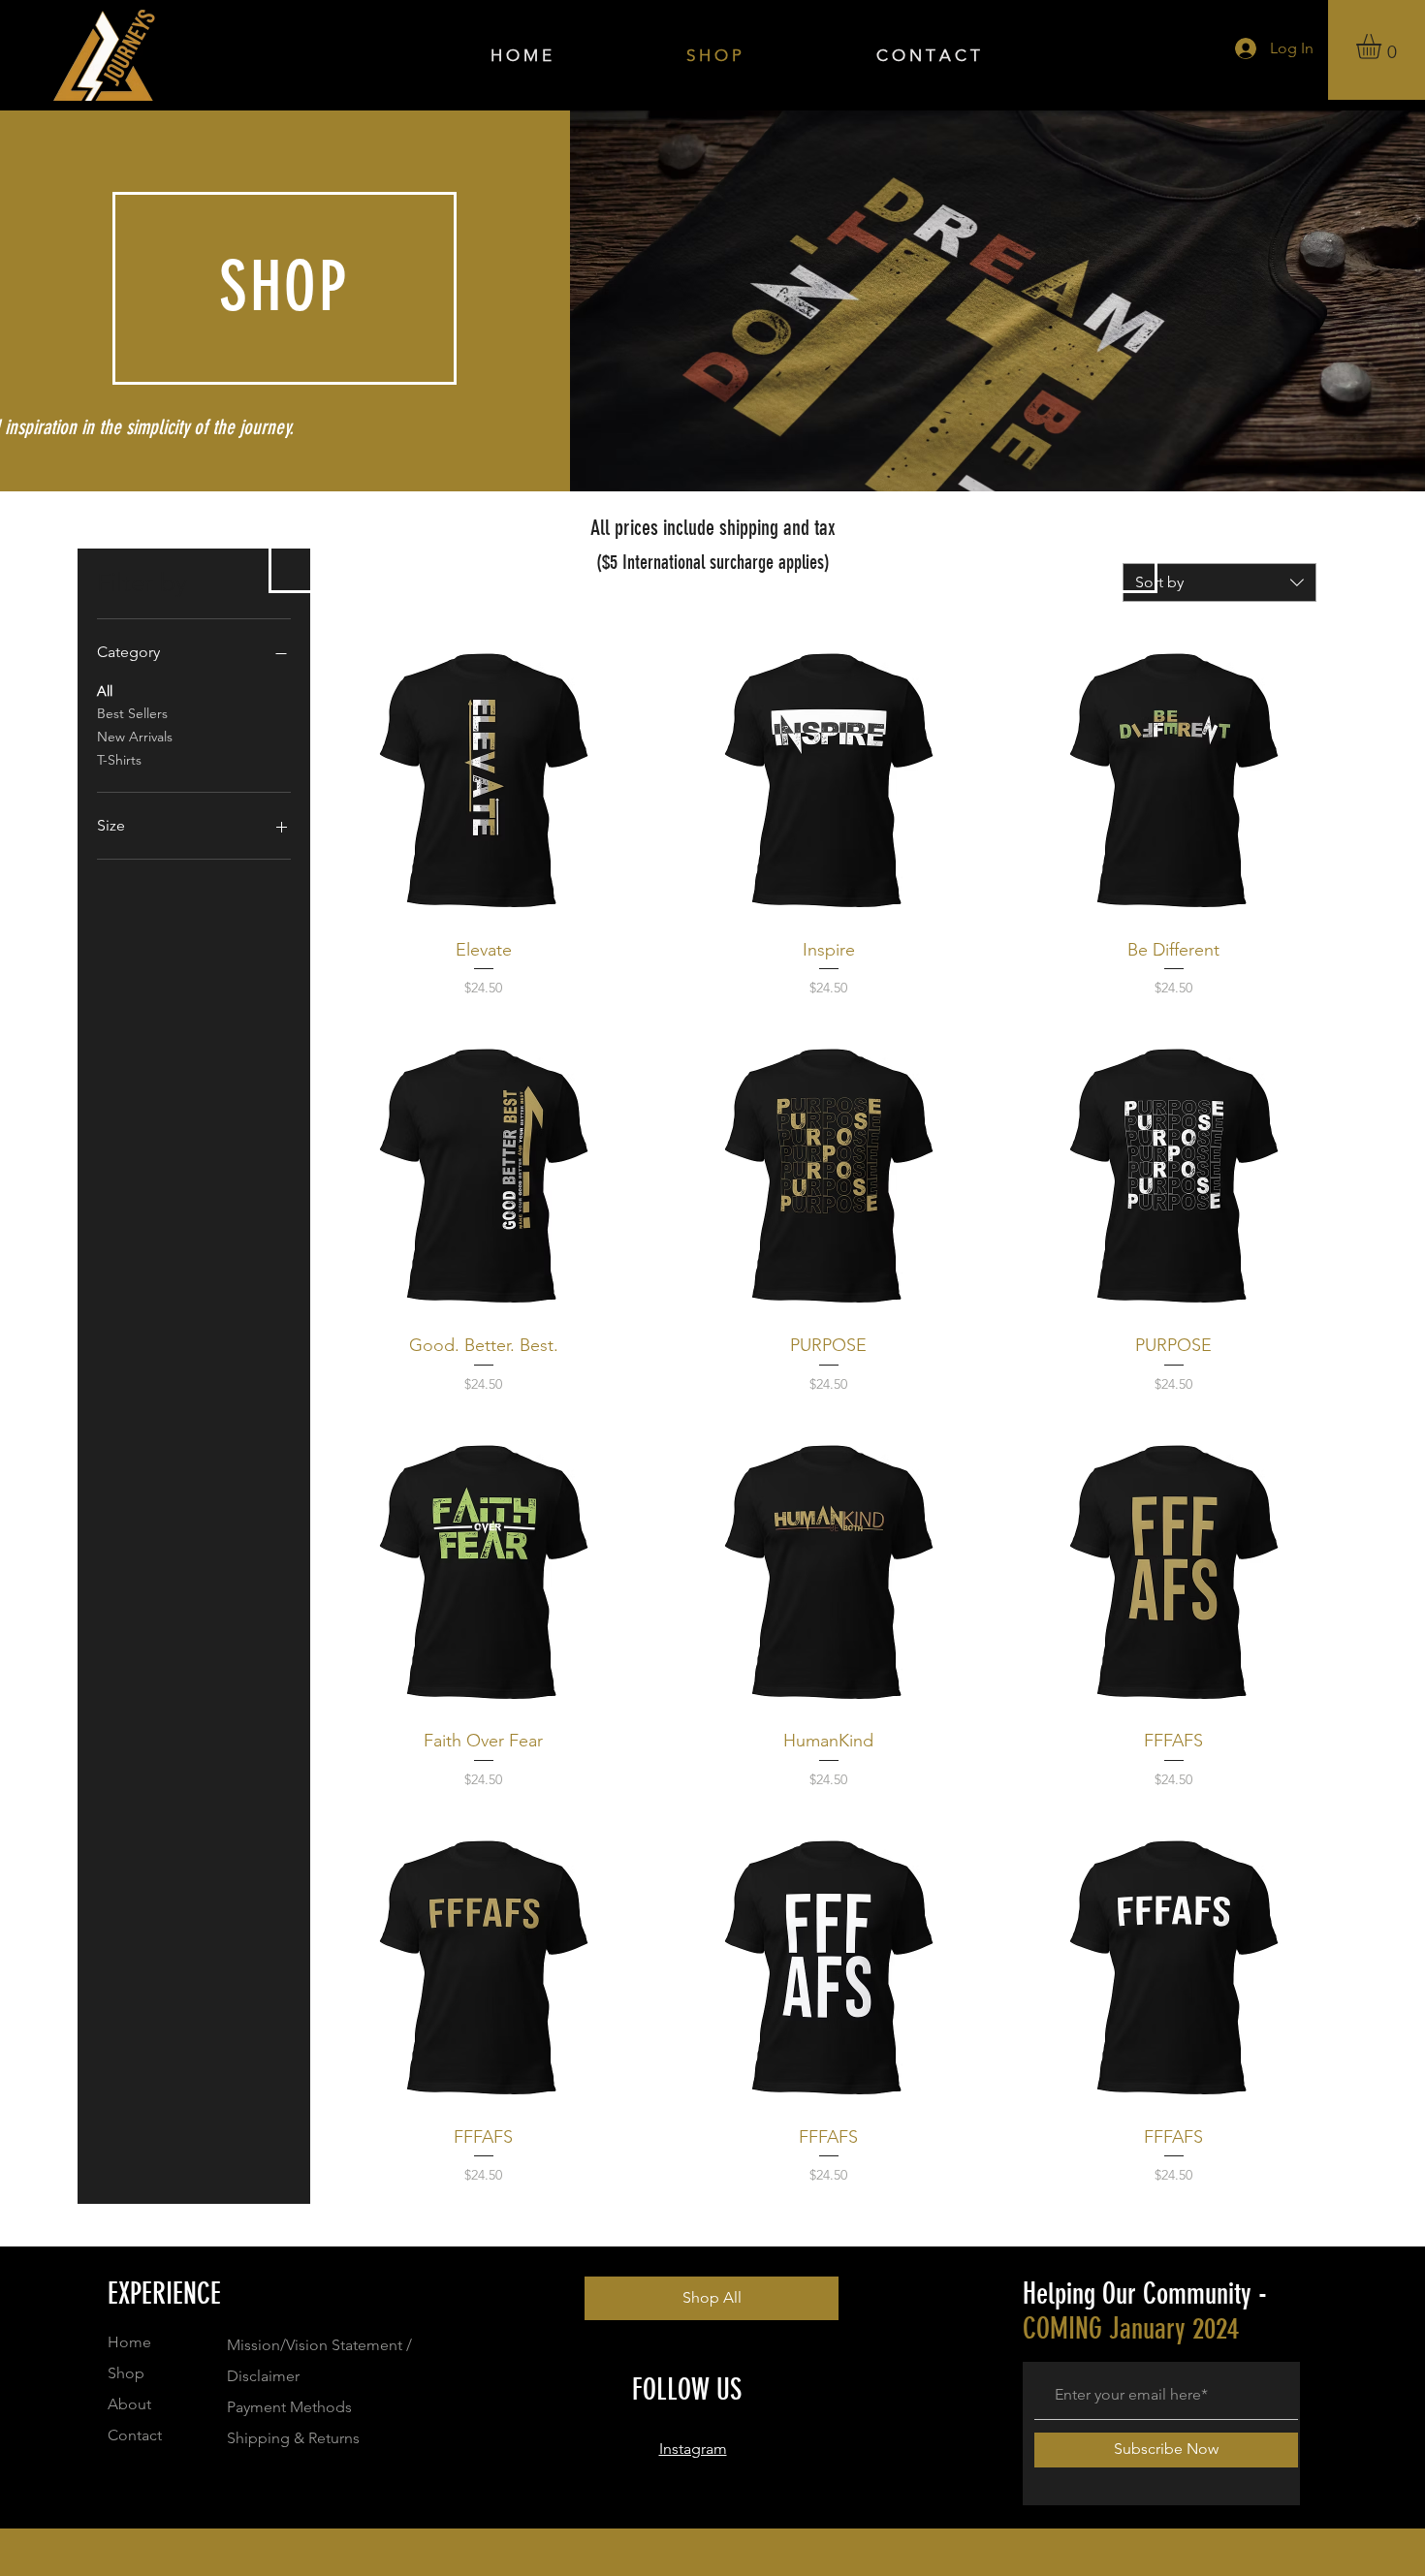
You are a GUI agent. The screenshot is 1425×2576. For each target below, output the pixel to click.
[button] (1383, 47)
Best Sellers (132, 713)
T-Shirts (119, 760)
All (105, 691)
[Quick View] (484, 781)
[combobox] (1219, 582)
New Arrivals (135, 737)
